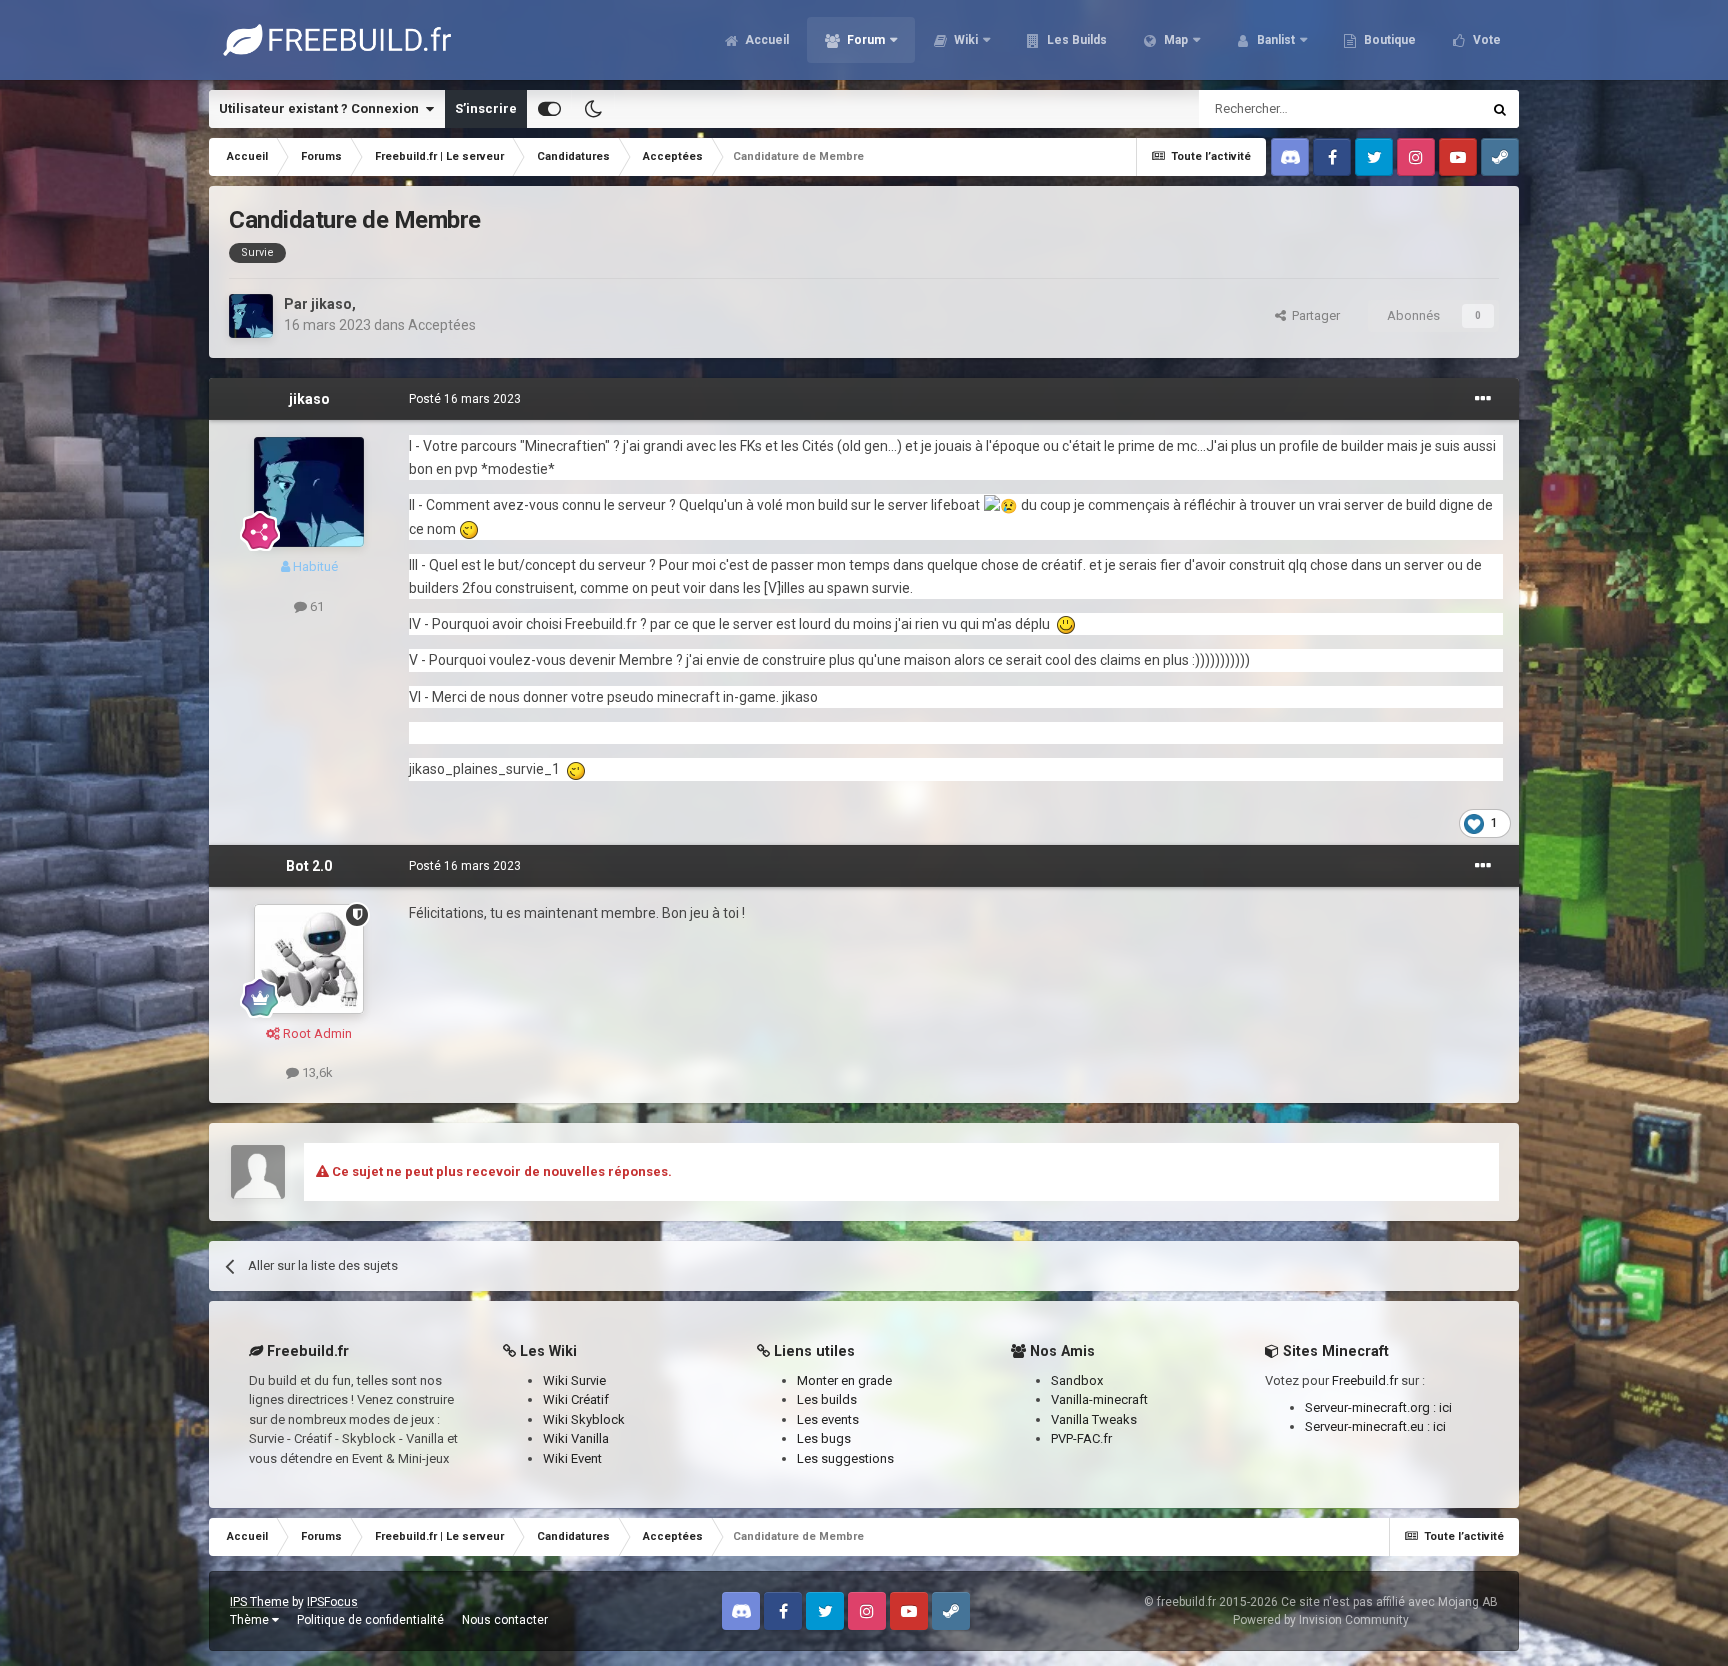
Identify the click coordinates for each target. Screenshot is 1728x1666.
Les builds (827, 1399)
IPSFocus (332, 1602)
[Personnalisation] (549, 109)
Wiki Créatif (576, 1399)
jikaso (331, 304)
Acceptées (442, 325)
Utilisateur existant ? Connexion (322, 108)
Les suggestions (845, 1458)
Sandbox (1077, 1380)
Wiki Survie (574, 1380)
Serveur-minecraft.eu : (1369, 1426)
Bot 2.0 (309, 866)
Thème (251, 1620)
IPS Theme (259, 1602)
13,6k (316, 1072)
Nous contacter (505, 1620)
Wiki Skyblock (584, 1419)
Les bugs (824, 1438)
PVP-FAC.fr (1081, 1438)
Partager (1313, 315)
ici (1445, 1407)
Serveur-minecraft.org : (1372, 1407)
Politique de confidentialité (370, 1620)
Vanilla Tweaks (1094, 1419)
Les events (828, 1419)
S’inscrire (486, 108)
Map (1174, 40)
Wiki (964, 40)
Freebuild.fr (1365, 1380)
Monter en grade (844, 1380)
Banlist (1274, 40)
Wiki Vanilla (576, 1438)
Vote (1485, 40)
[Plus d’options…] (1483, 399)
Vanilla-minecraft (1099, 1399)
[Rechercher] (1500, 109)
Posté (465, 399)
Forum (864, 40)
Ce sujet (1431, 109)
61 (315, 606)
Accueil (765, 40)
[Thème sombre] (593, 109)
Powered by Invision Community (1321, 1620)
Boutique (1388, 40)
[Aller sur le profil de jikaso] (251, 316)
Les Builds (1075, 40)
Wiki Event (572, 1458)
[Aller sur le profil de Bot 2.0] (309, 959)
